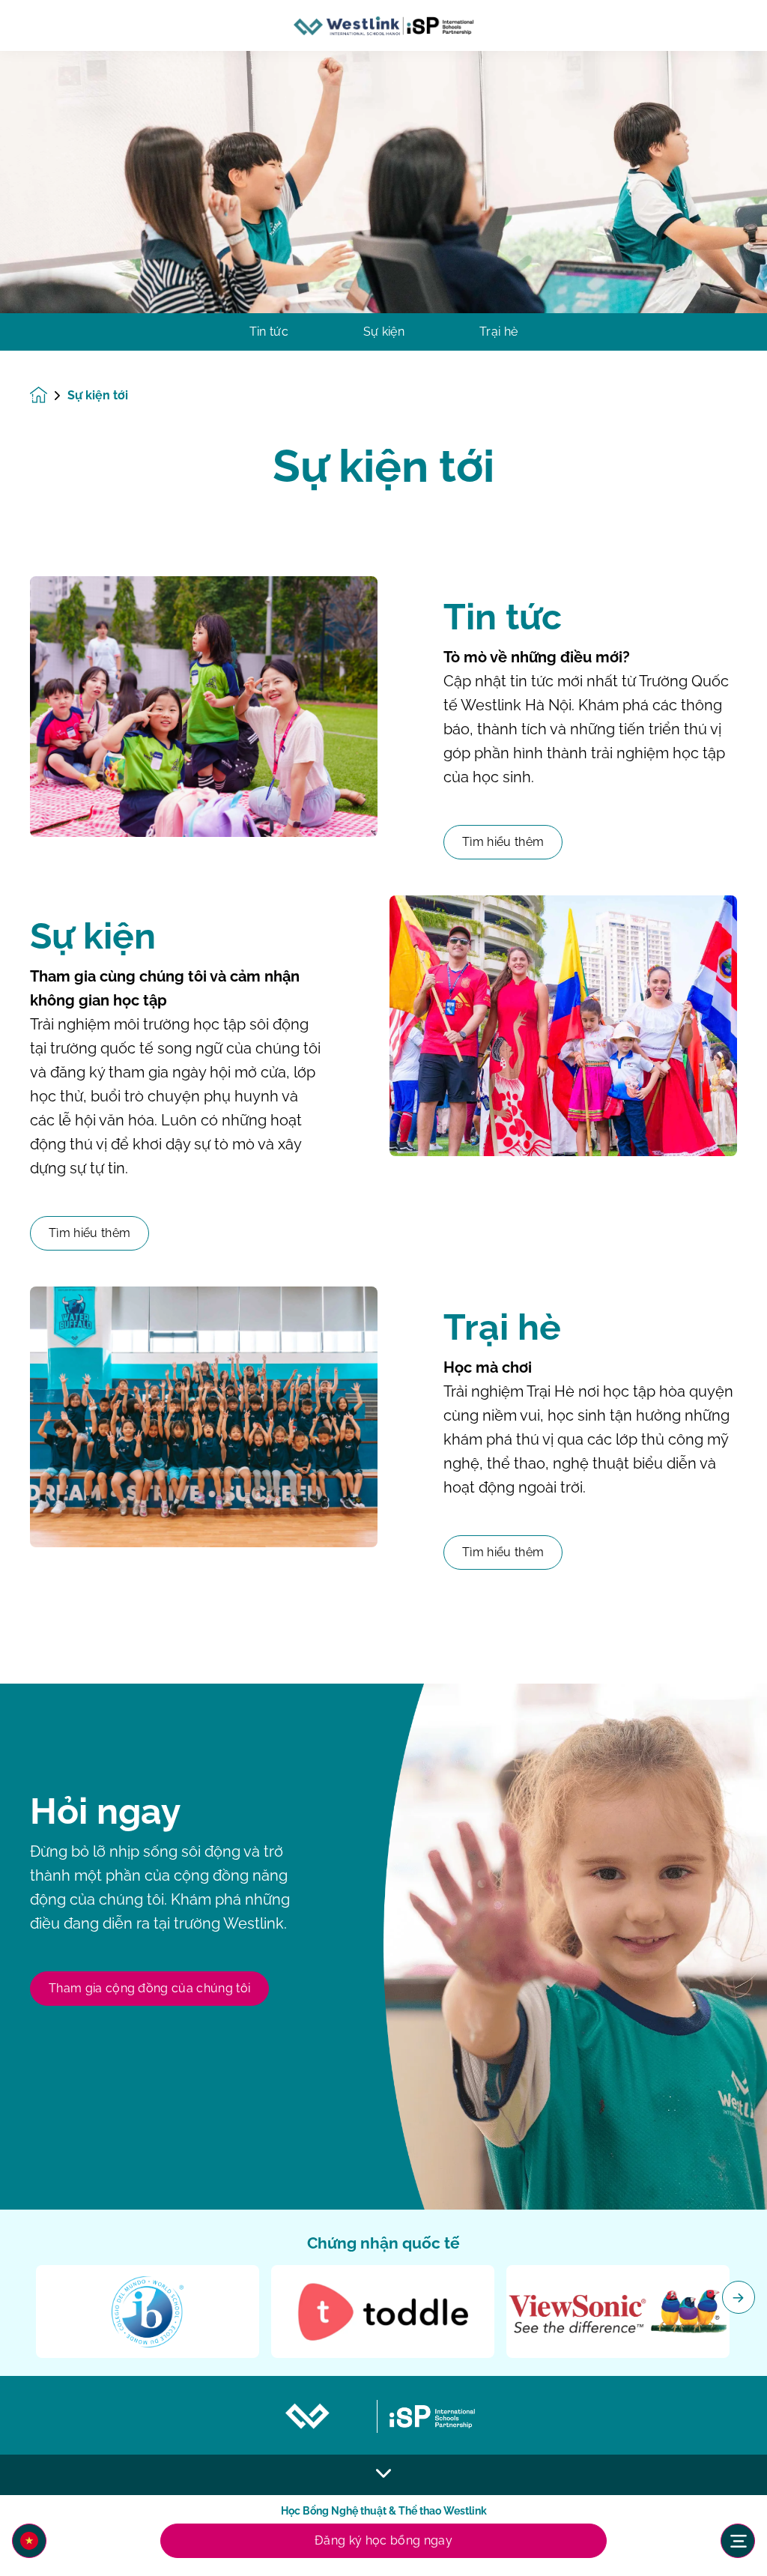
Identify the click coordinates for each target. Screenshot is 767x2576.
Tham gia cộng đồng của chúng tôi (149, 1988)
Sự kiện (384, 332)
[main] (383, 1313)
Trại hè (498, 332)
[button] (29, 2541)
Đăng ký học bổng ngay (383, 2540)
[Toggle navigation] (738, 2541)
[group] (148, 2312)
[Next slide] (739, 2297)
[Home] (383, 26)
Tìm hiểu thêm (503, 842)
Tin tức (269, 332)
